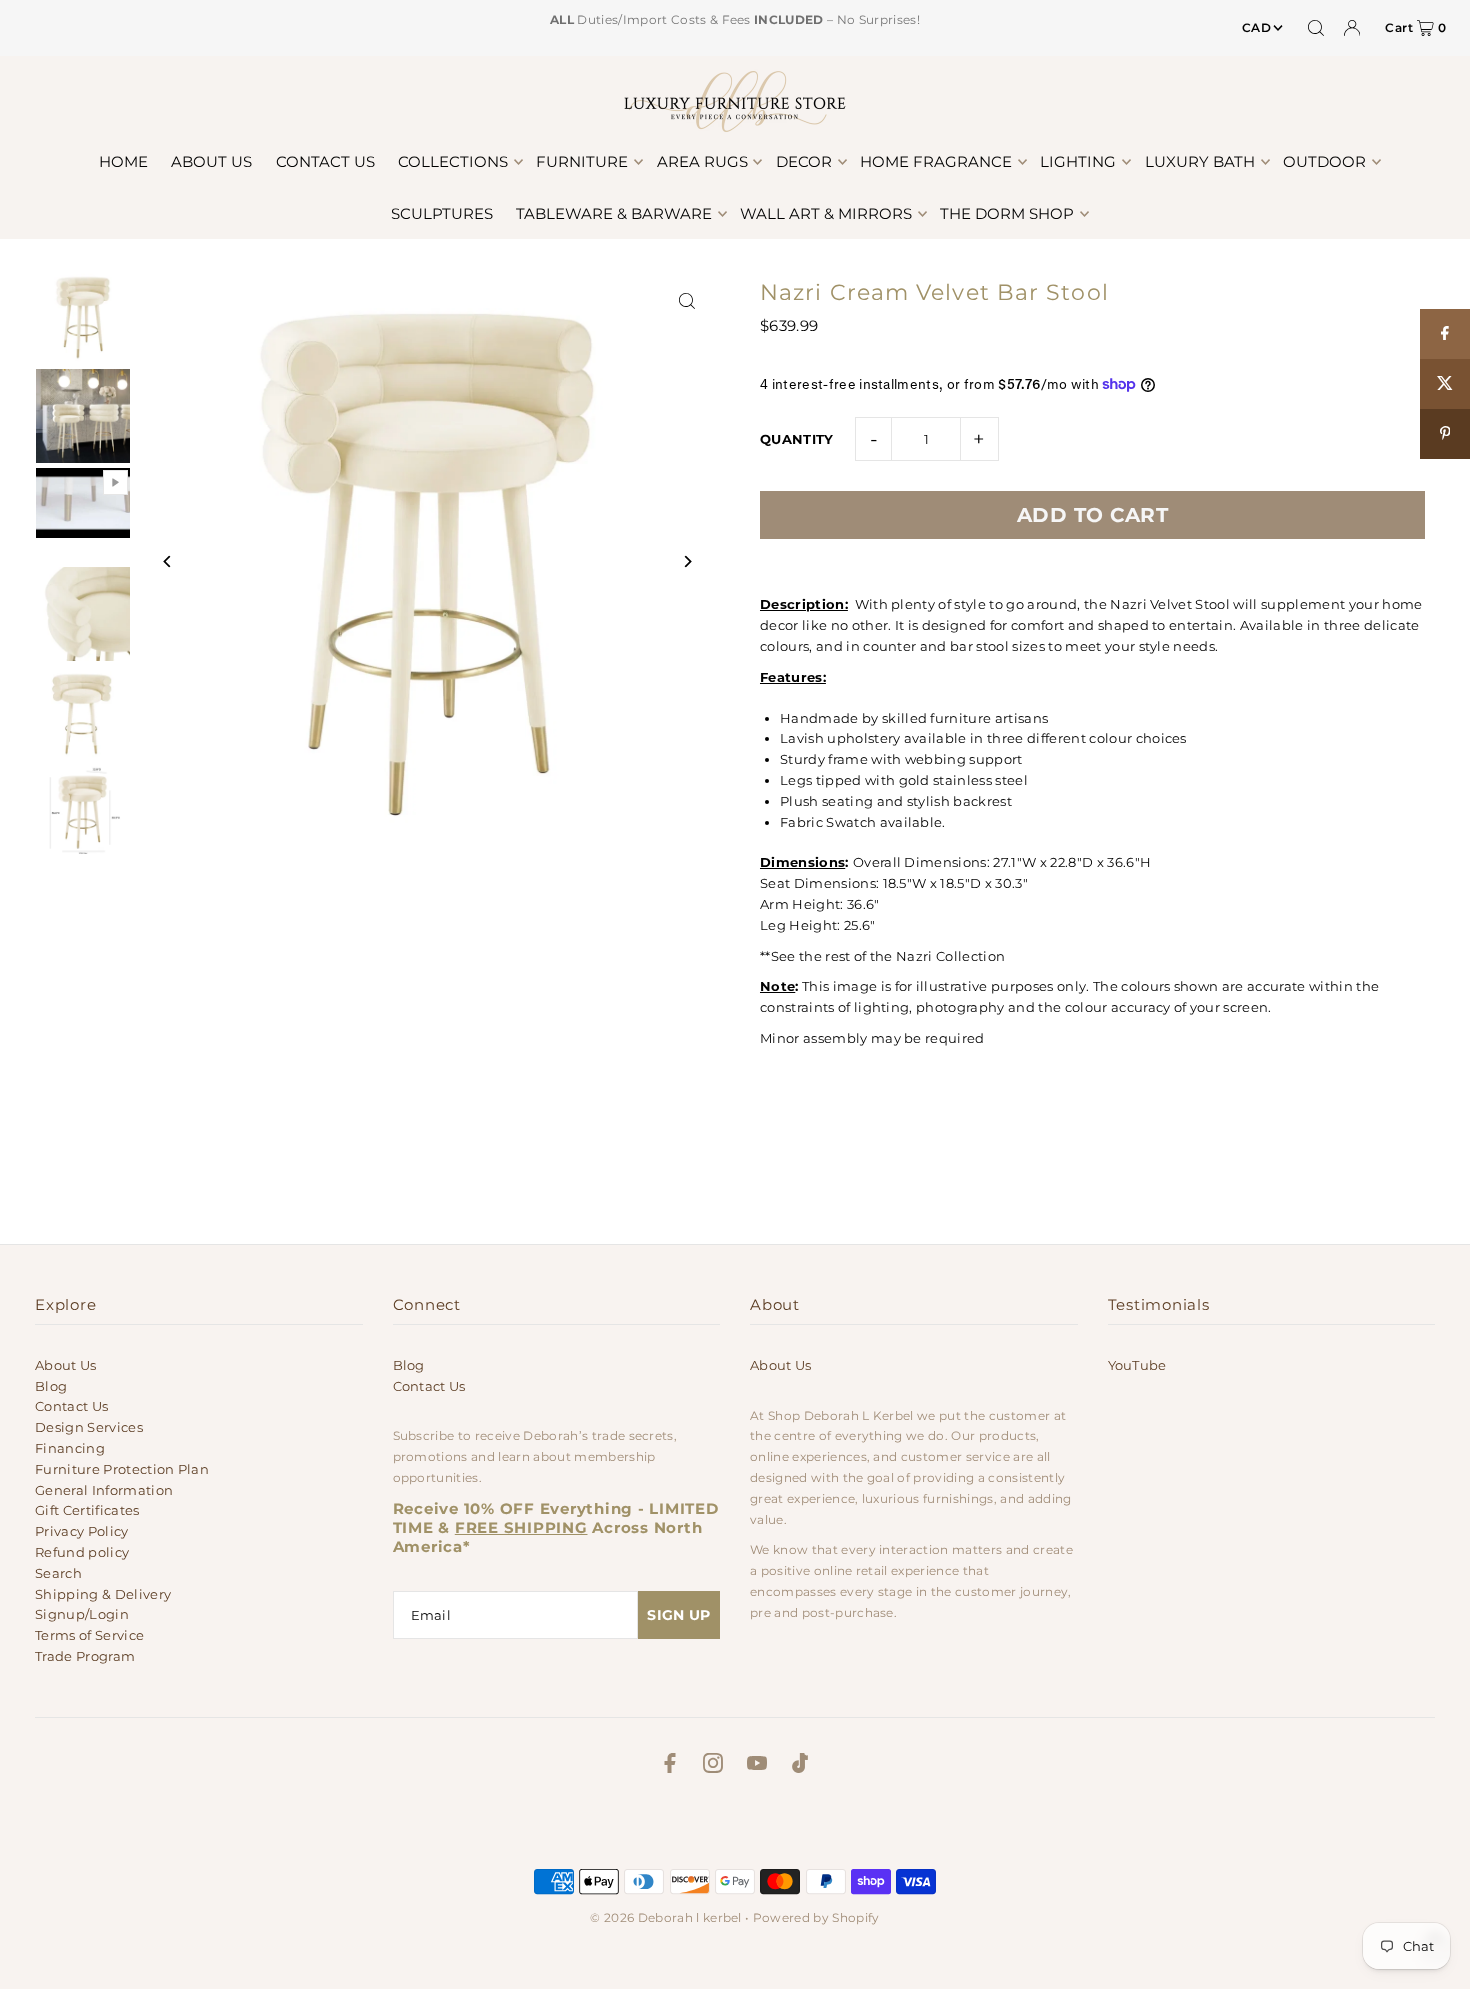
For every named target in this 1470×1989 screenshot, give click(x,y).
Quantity (797, 439)
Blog (51, 1386)
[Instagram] (713, 1766)
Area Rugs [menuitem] (702, 161)
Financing (70, 1448)
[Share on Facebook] (1445, 334)
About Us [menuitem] (211, 161)
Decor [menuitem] (804, 161)
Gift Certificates (87, 1510)
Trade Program (85, 1656)
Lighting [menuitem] (1078, 161)
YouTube (1137, 1365)
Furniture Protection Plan (122, 1469)
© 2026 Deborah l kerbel (665, 1917)
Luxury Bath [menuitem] (1200, 161)
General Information (104, 1490)
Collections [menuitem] (453, 161)
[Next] (687, 561)
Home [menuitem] (123, 161)
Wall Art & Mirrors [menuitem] (826, 213)
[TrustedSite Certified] (735, 1827)
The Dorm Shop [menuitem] (1007, 213)
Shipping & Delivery (103, 1594)
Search (58, 1573)
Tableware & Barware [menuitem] (614, 213)
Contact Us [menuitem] (325, 161)
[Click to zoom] (687, 301)
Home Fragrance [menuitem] (936, 161)
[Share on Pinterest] (1445, 434)
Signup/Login (82, 1614)
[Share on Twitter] (1445, 384)
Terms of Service (89, 1635)
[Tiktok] (800, 1766)
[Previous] (167, 561)
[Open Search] (1316, 28)
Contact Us (71, 1406)
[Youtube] (757, 1766)
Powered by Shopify (816, 1917)
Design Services (89, 1427)
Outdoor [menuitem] (1324, 161)
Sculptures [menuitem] (442, 213)
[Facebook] (670, 1766)
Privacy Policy (82, 1531)
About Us (66, 1365)
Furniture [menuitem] (582, 161)
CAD (1256, 27)
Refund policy (82, 1552)
